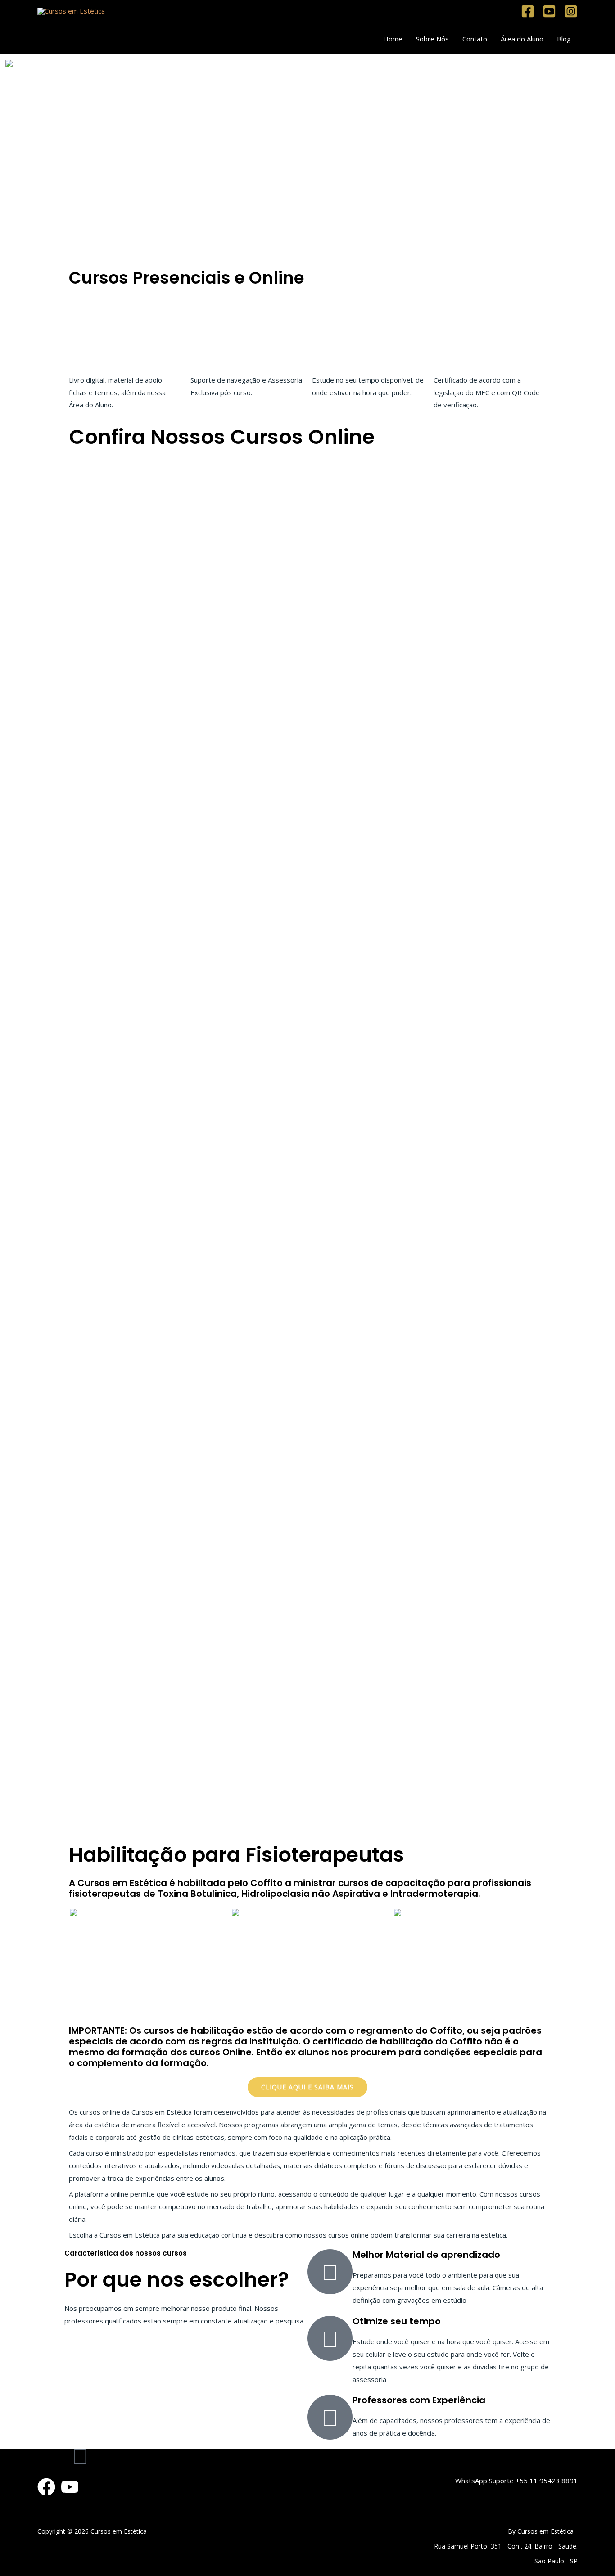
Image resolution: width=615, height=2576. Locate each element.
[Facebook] (528, 11)
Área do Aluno (522, 39)
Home (393, 39)
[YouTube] (70, 2487)
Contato (475, 39)
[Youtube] (549, 11)
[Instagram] (571, 11)
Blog (564, 39)
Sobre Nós (432, 39)
